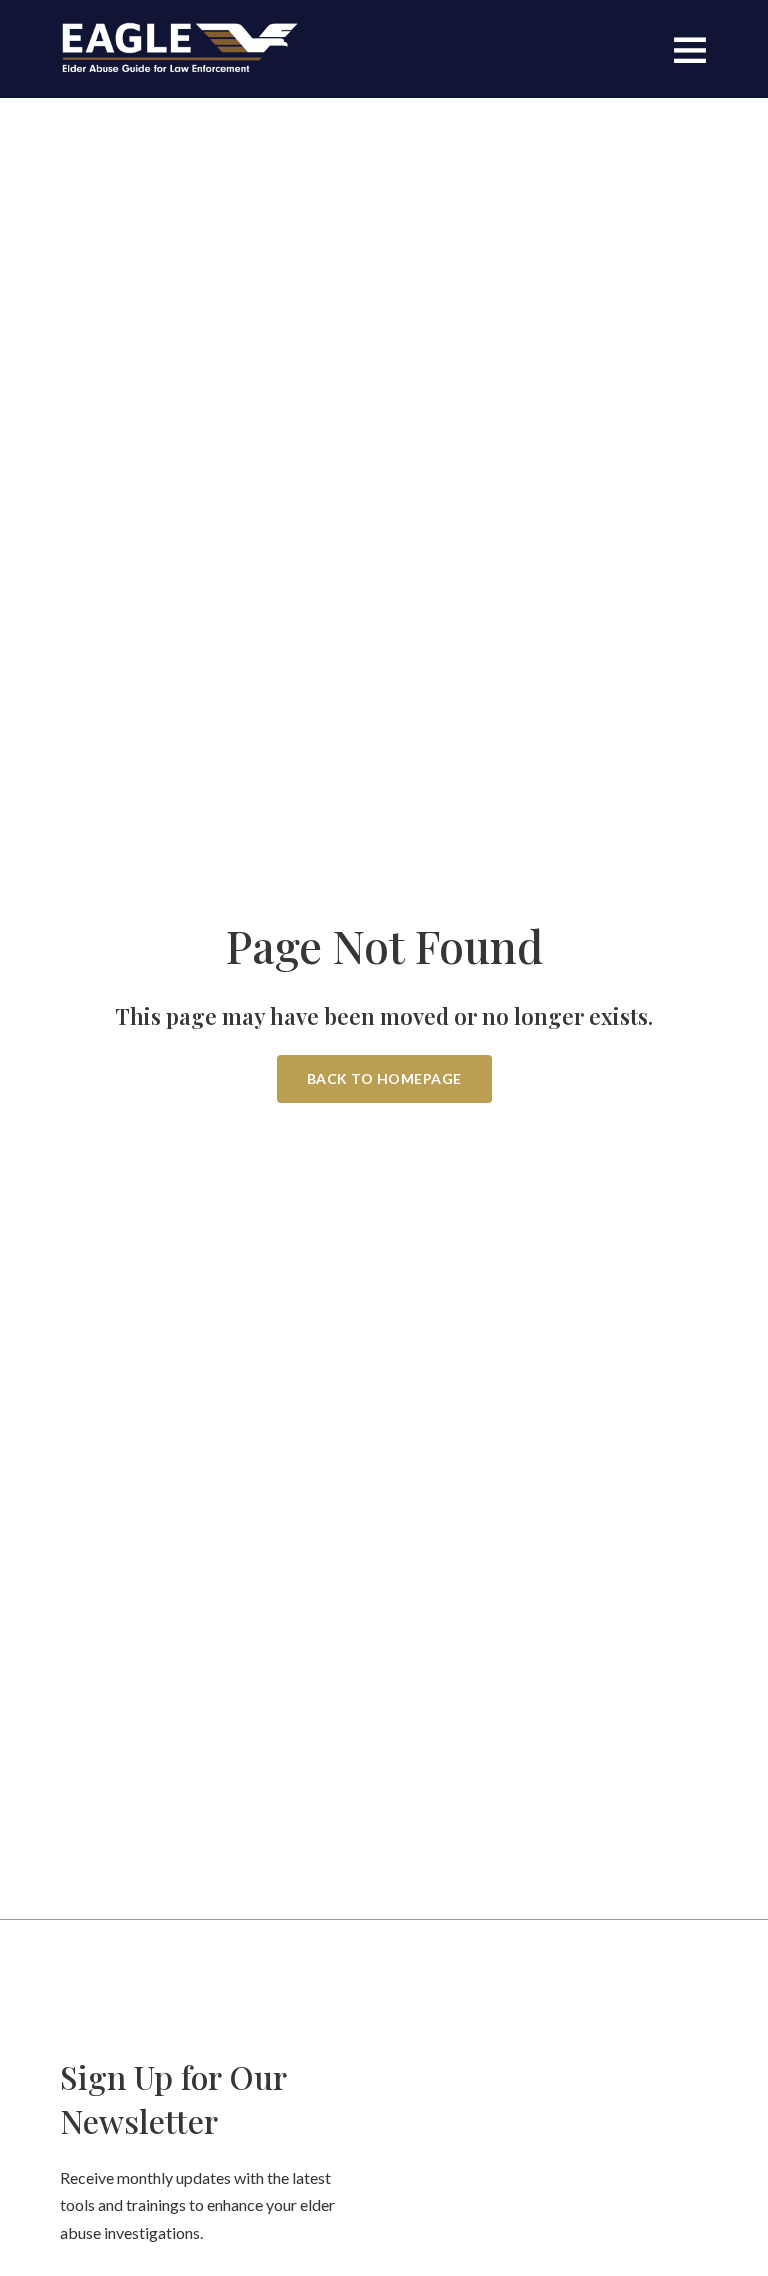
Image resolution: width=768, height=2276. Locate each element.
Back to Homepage (384, 1078)
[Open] (690, 49)
